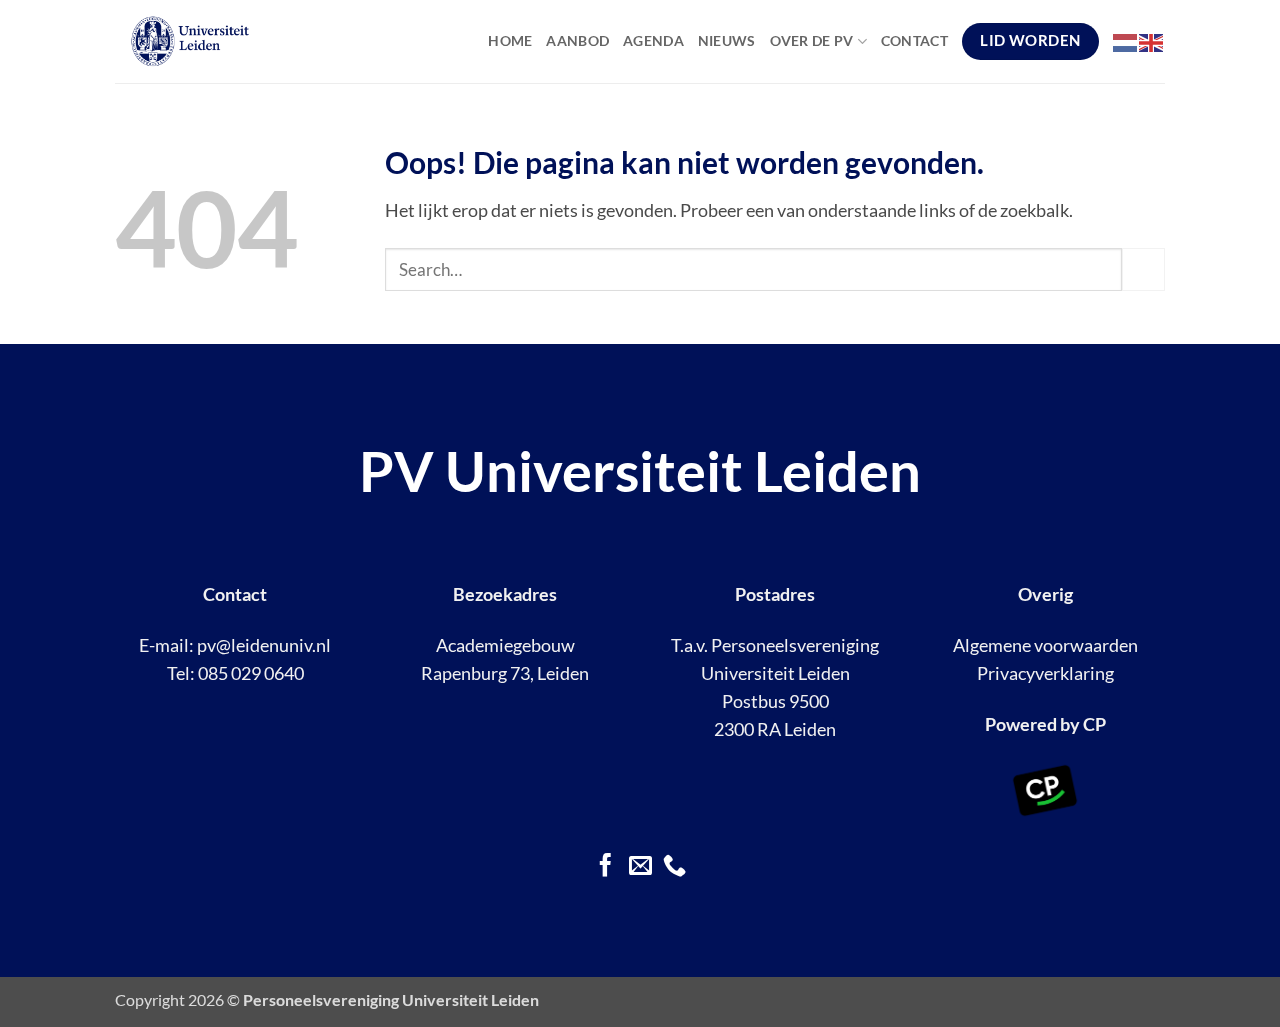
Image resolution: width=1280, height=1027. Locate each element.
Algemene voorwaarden (1045, 645)
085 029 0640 (251, 673)
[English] (1152, 41)
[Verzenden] (1143, 269)
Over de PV (812, 40)
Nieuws (727, 40)
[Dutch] (1126, 41)
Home (510, 40)
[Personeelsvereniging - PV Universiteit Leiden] (233, 41)
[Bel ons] (674, 867)
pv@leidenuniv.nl (264, 645)
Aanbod (577, 40)
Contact (914, 40)
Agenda (653, 40)
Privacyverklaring (1045, 673)
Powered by (1032, 724)
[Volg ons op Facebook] (605, 867)
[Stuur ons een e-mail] (639, 867)
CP (1094, 724)
